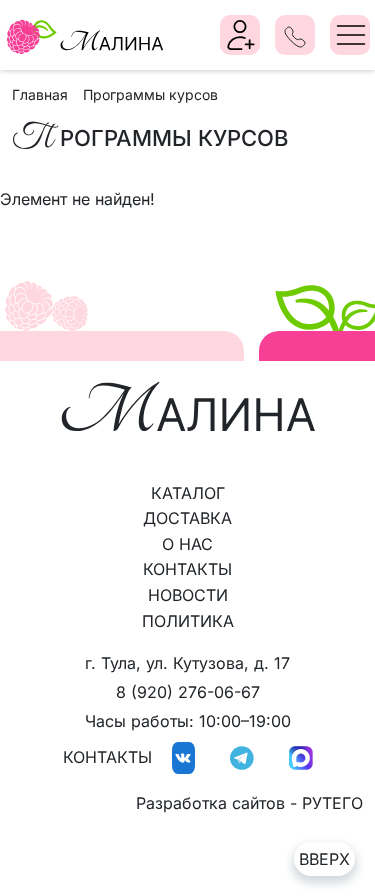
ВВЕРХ (324, 859)
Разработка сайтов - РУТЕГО (249, 803)
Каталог (188, 493)
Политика (188, 621)
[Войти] (241, 35)
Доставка (187, 518)
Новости (188, 595)
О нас (187, 544)
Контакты (187, 569)
